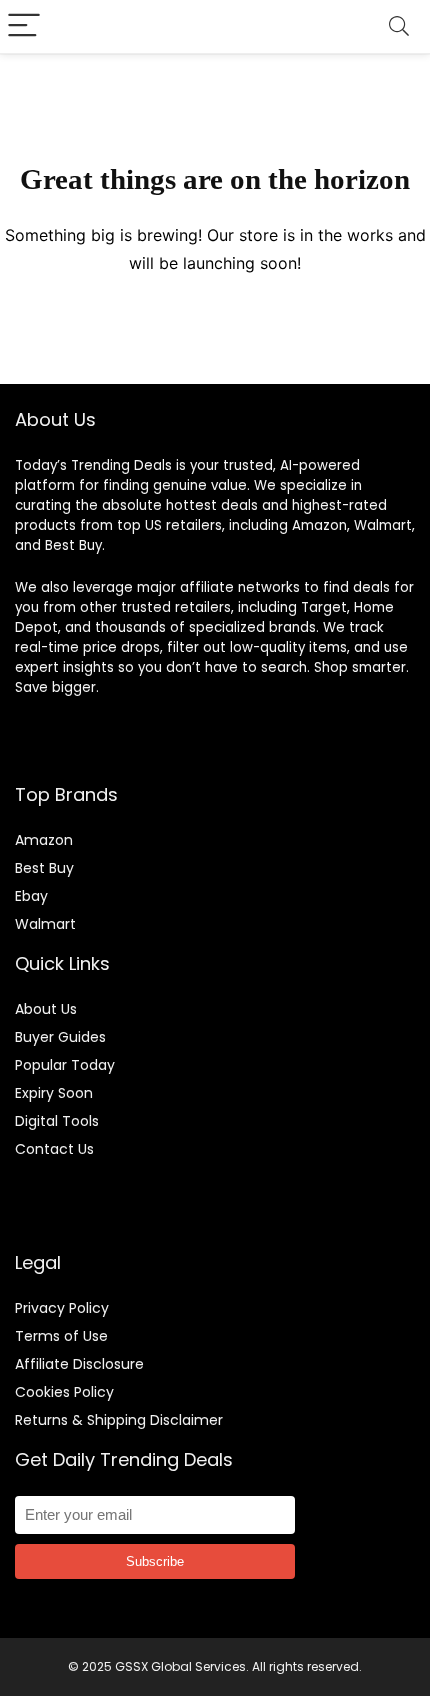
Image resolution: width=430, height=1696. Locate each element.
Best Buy (44, 868)
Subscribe (155, 1561)
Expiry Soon (54, 1093)
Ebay (31, 896)
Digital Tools (57, 1121)
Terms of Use (61, 1336)
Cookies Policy (64, 1392)
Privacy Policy (62, 1308)
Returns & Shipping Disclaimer (119, 1420)
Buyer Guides (60, 1037)
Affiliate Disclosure (79, 1364)
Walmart (45, 924)
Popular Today (65, 1065)
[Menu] (24, 26)
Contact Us (54, 1149)
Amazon (44, 840)
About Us (46, 1009)
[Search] (399, 26)
